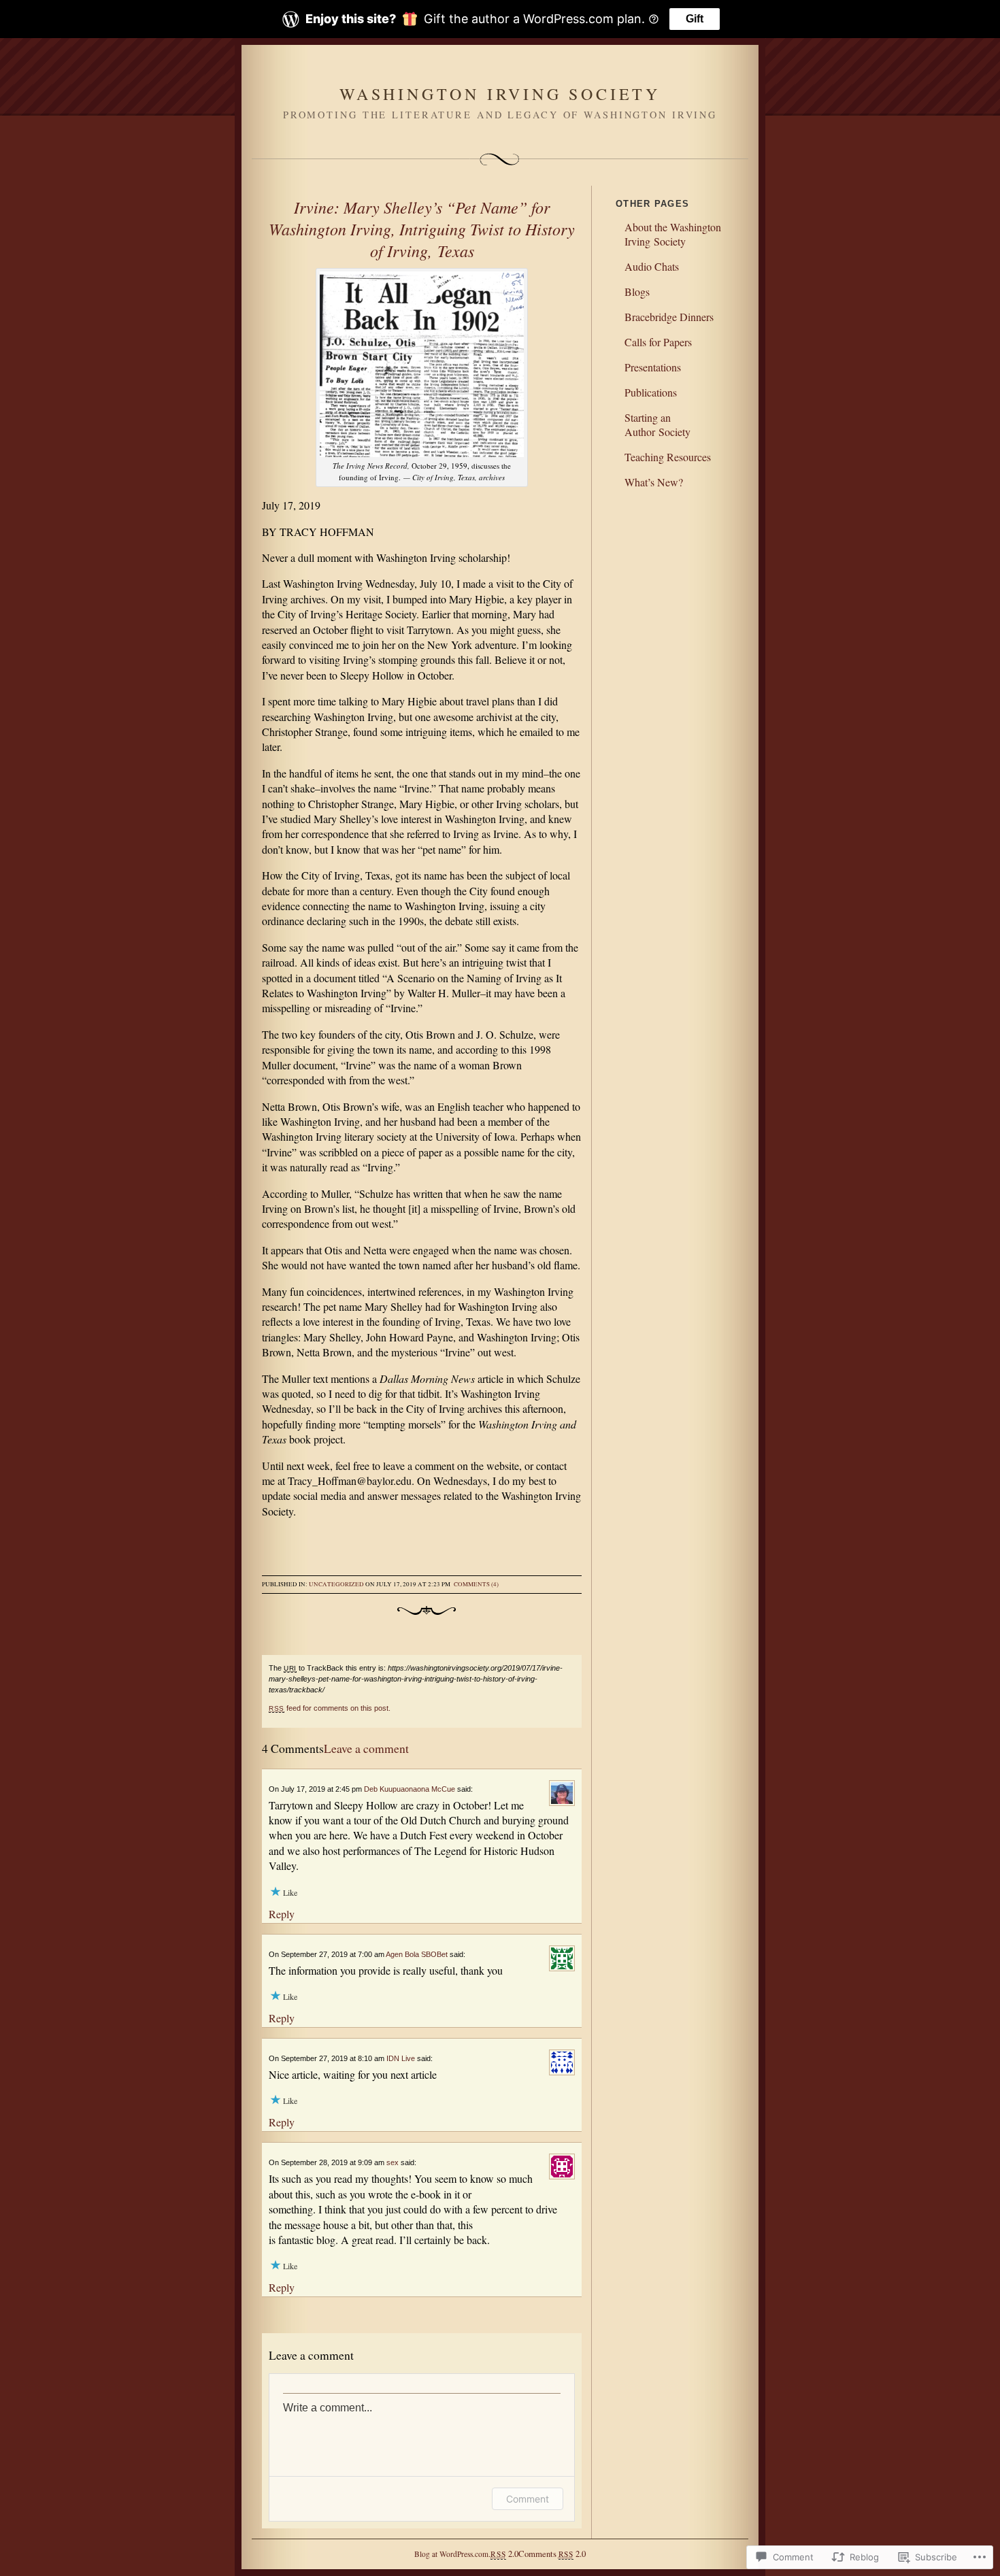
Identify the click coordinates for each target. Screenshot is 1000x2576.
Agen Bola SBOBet (417, 1954)
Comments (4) (476, 1584)
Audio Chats (652, 266)
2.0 (504, 2554)
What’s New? (654, 482)
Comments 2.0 (552, 2554)
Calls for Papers (658, 342)
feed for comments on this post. (330, 1708)
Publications (651, 392)
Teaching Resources (668, 457)
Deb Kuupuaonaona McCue (410, 1789)
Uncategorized (336, 1584)
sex (393, 2162)
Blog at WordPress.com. (452, 2554)
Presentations (653, 367)
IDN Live (401, 2058)
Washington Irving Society (500, 94)
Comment (528, 2499)
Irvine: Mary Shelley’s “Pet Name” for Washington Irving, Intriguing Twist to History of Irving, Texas (422, 229)
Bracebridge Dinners (669, 317)
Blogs (637, 291)
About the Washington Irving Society (673, 234)
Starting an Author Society (657, 424)
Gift (695, 19)
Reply (282, 1914)
